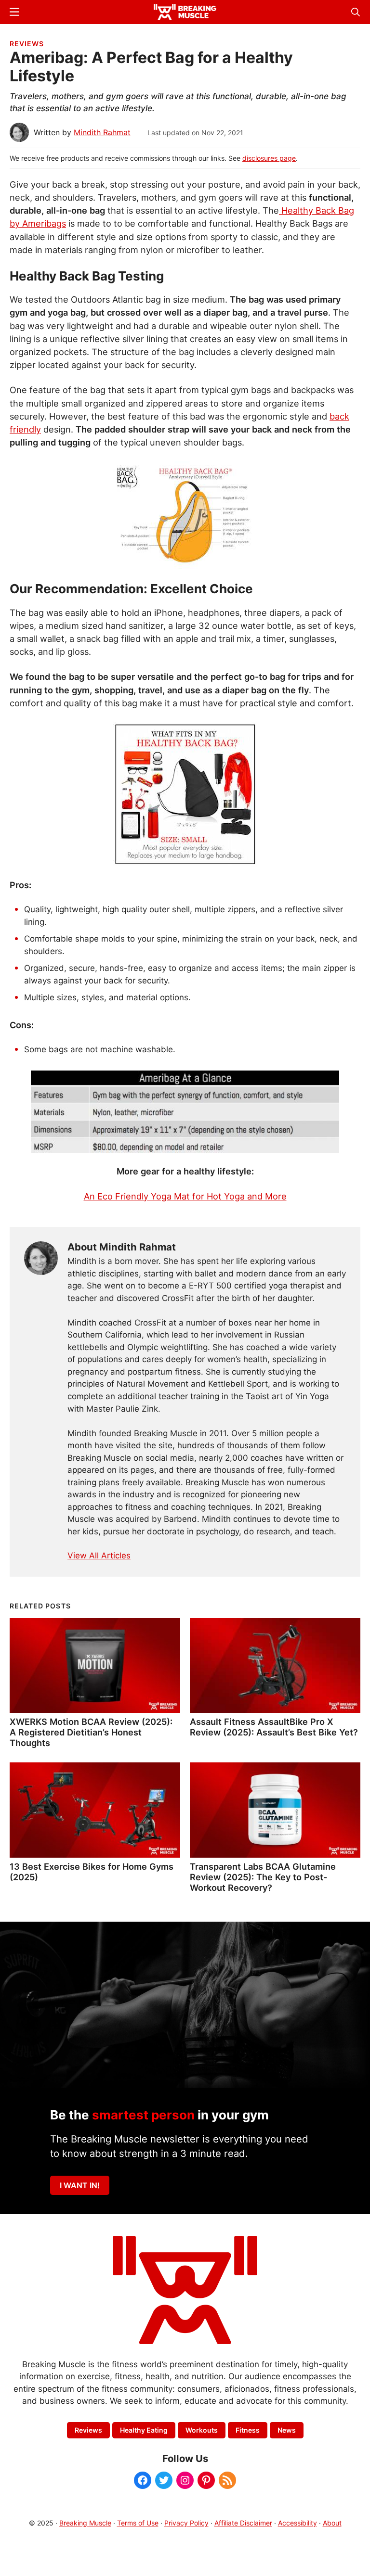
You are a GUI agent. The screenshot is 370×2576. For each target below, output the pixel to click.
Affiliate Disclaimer (243, 2523)
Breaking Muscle (85, 2523)
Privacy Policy (186, 2523)
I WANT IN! (80, 2185)
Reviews (27, 44)
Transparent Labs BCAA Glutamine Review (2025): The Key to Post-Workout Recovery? (263, 1877)
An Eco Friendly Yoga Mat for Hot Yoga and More (185, 1196)
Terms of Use (138, 2523)
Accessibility (297, 2523)
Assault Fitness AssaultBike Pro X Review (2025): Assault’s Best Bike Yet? (274, 1727)
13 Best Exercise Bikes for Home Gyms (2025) (92, 1872)
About (332, 2523)
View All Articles (99, 1556)
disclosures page (269, 158)
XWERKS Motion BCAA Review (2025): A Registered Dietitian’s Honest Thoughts (91, 1732)
